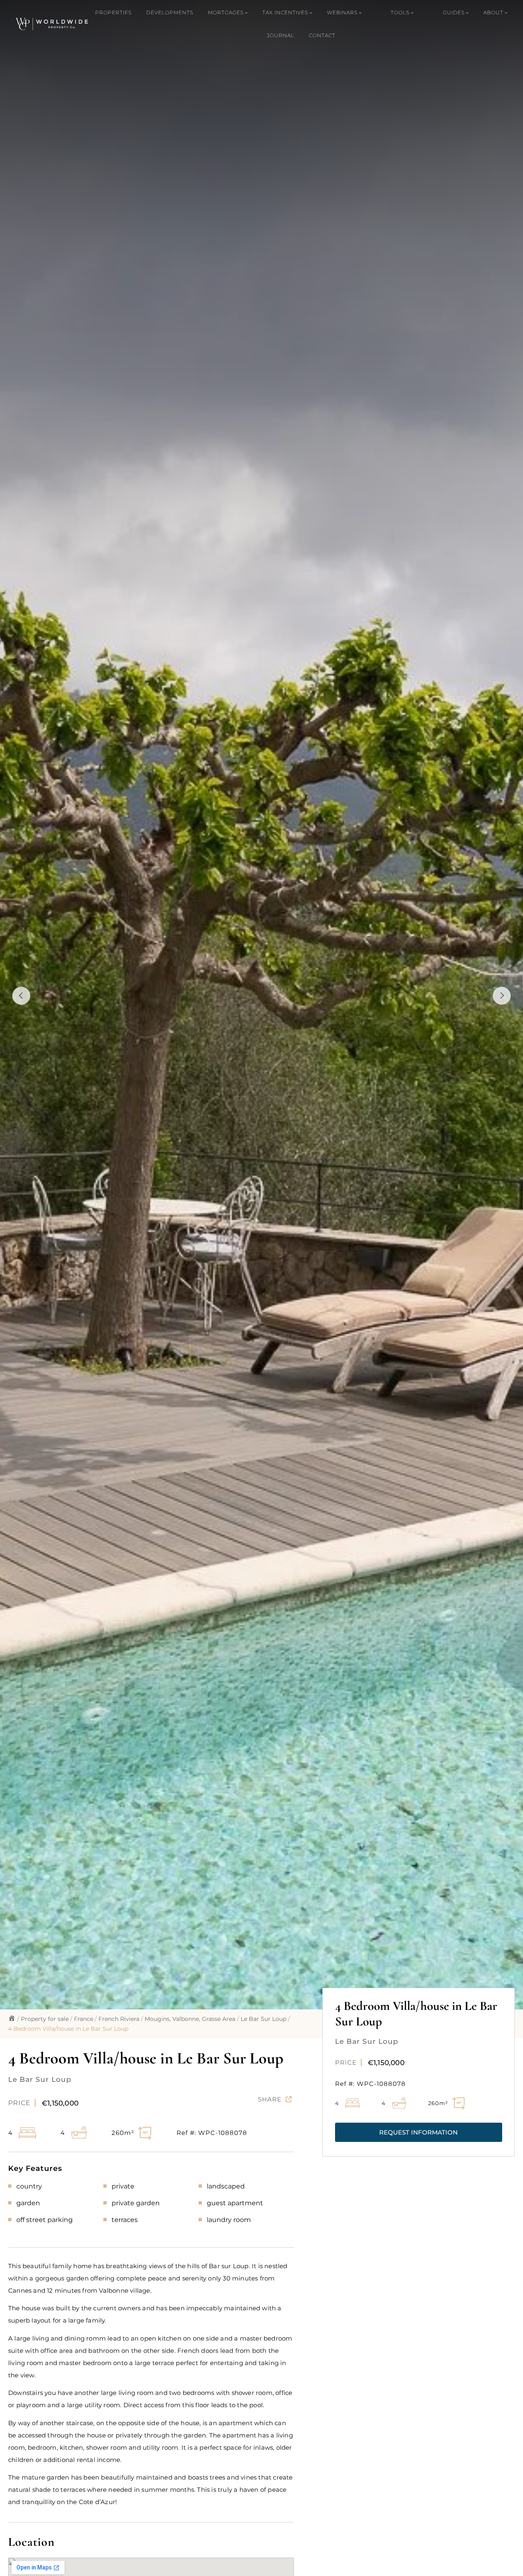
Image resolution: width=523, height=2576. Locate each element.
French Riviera (119, 2019)
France (84, 2019)
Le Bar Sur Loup (264, 2019)
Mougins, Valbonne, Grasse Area (190, 2019)
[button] (419, 2132)
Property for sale (45, 2019)
